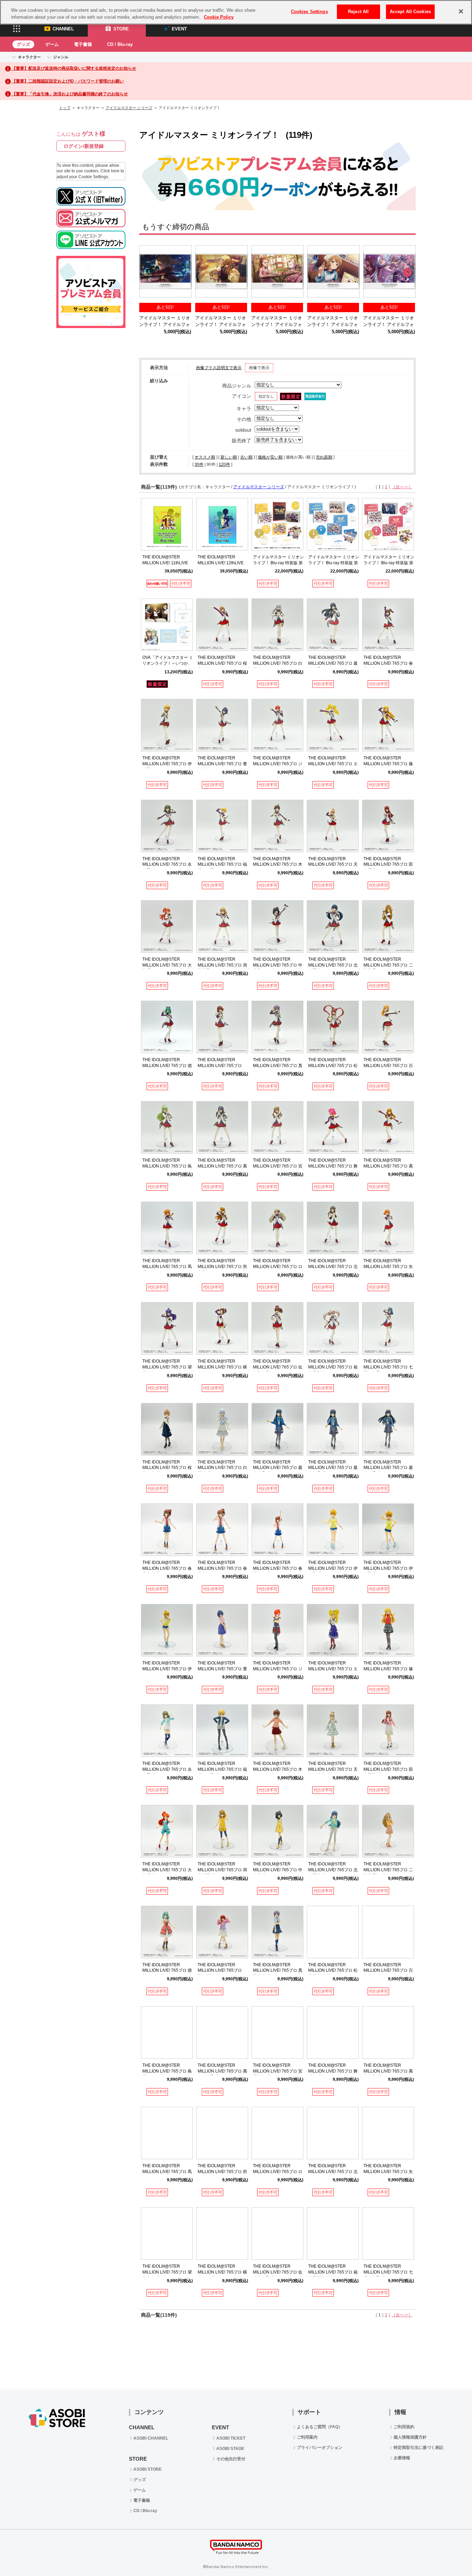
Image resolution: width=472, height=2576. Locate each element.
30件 (199, 464)
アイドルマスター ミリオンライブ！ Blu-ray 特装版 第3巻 (278, 563)
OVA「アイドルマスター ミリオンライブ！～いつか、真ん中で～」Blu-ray (168, 663)
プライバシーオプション (320, 2448)
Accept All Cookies (410, 12)
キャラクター (29, 57)
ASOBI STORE (148, 2469)
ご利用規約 (404, 2427)
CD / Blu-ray (120, 44)
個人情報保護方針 (410, 2437)
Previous (148, 273)
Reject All (358, 12)
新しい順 (229, 457)
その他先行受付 (231, 2459)
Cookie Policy (219, 17)
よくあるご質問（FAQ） (320, 2427)
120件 (224, 464)
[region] (236, 12)
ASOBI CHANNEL (151, 2438)
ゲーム (52, 44)
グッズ (23, 44)
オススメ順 (205, 457)
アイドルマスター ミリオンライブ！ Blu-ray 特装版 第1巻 (389, 563)
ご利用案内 (307, 2437)
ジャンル (61, 57)
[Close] (461, 11)
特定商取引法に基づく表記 (418, 2448)
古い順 (246, 457)
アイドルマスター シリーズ (129, 108)
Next (407, 273)
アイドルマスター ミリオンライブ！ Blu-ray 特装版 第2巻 (334, 563)
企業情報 (402, 2458)
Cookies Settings (309, 12)
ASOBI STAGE (230, 2449)
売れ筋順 (324, 457)
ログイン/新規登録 (84, 146)
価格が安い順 (270, 457)
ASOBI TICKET (231, 2438)
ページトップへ (450, 2554)
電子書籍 (83, 44)
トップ (65, 108)
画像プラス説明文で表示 (219, 368)
